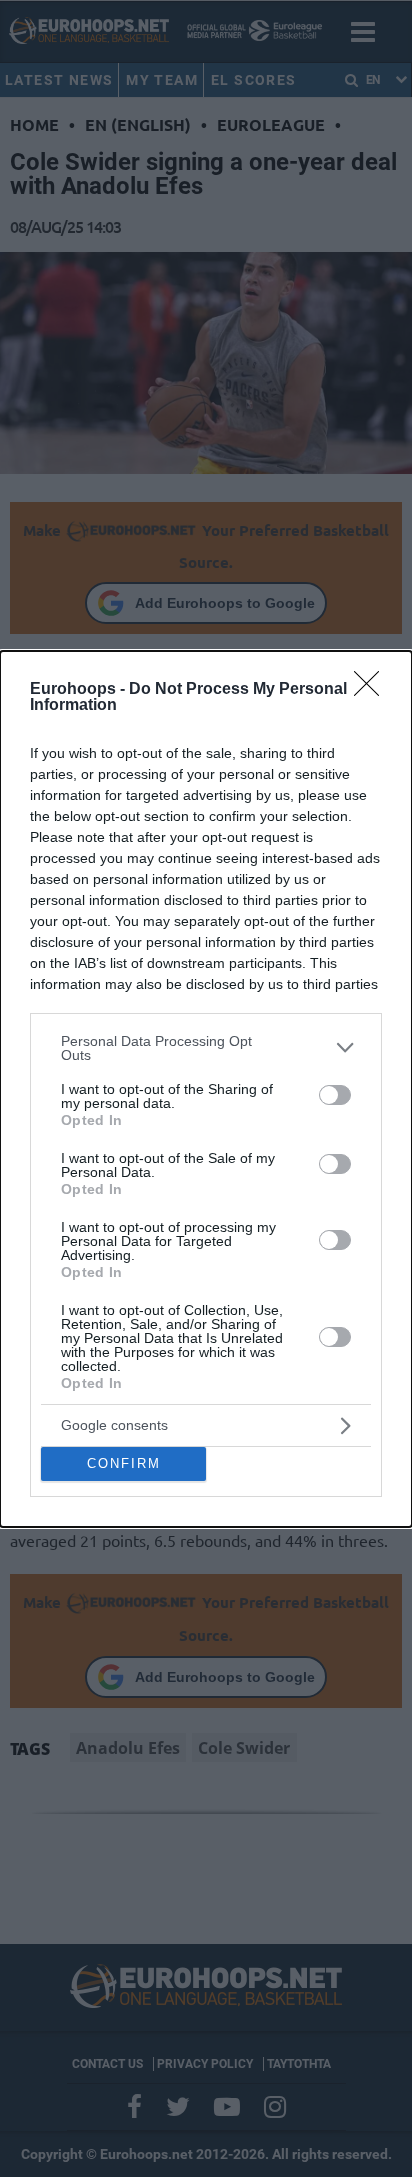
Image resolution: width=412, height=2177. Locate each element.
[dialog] (206, 1089)
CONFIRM (124, 1463)
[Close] (373, 690)
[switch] (335, 1095)
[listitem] (206, 1048)
